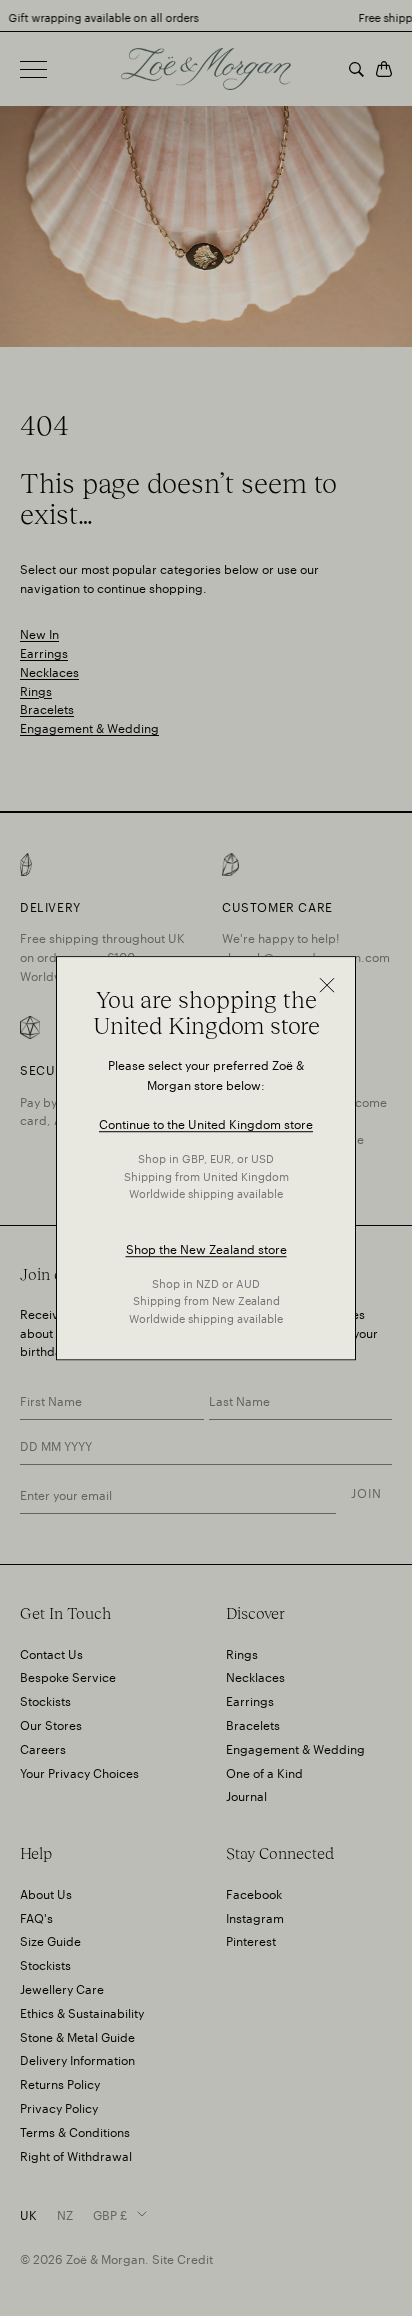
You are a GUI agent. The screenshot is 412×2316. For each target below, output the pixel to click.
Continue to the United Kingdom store (206, 1123)
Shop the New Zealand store (206, 1247)
